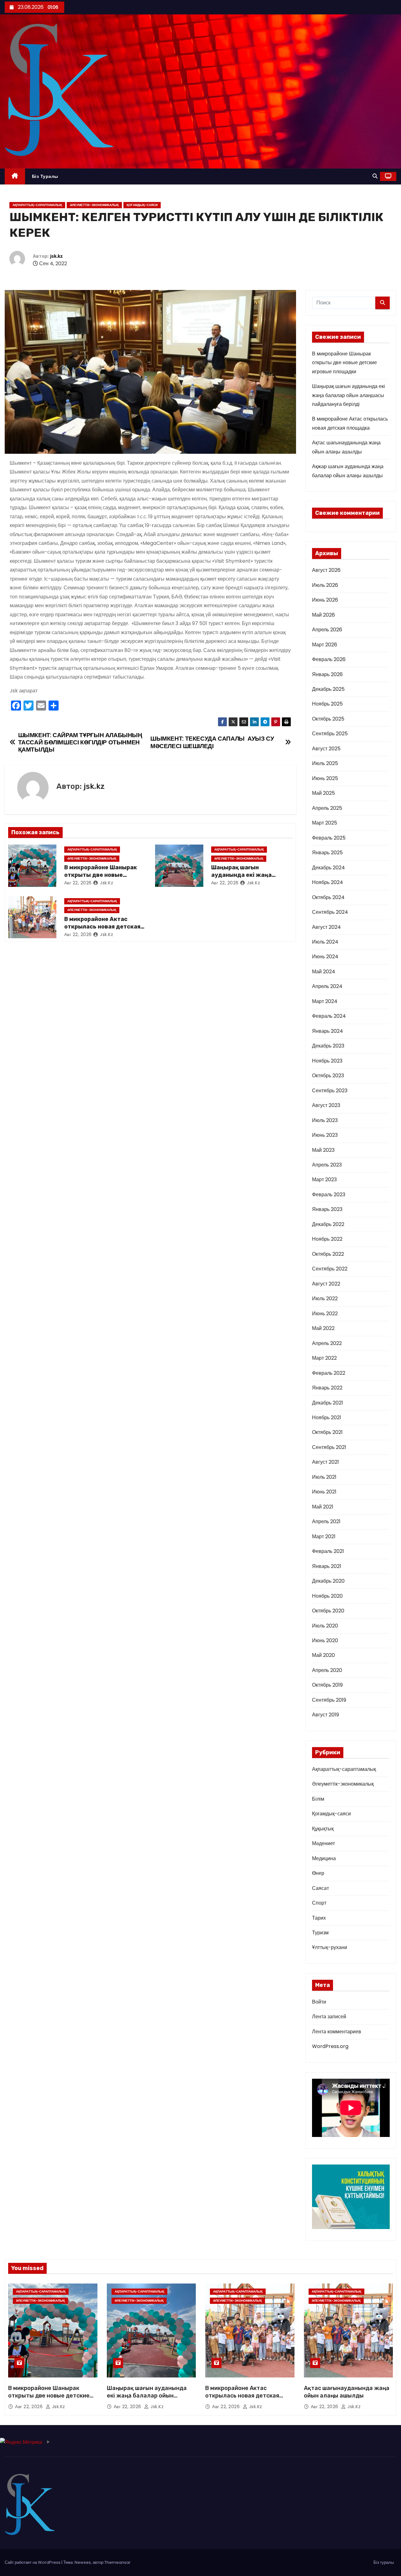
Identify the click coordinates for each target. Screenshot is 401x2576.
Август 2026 (326, 570)
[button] (375, 176)
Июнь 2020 (325, 1640)
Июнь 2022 (325, 1314)
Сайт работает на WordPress (33, 2562)
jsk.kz (57, 256)
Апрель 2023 (327, 1165)
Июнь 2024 (325, 957)
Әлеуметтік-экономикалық (94, 205)
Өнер (318, 1873)
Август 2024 (326, 927)
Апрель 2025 (327, 808)
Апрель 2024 (327, 986)
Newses (83, 2562)
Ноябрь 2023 (327, 1061)
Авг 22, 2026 (78, 883)
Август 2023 (326, 1105)
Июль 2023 (325, 1120)
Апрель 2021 (326, 1521)
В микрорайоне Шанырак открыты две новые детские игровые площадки (344, 363)
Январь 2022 (327, 1388)
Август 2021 (325, 1462)
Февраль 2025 (329, 838)
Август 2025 (326, 749)
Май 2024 (324, 972)
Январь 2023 (327, 1209)
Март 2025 (325, 823)
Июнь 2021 (324, 1492)
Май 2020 (323, 1655)
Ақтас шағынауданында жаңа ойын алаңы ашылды (347, 2392)
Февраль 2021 (328, 1551)
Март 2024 (325, 1001)
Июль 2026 (325, 585)
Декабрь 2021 (328, 1403)
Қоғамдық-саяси (142, 205)
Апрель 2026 (327, 630)
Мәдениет (323, 1843)
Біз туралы (45, 176)
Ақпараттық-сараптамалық (37, 205)
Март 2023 (324, 1179)
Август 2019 (325, 1715)
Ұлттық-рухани (330, 1947)
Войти (319, 2002)
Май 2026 (323, 615)
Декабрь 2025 (328, 689)
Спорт (319, 1903)
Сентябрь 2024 (330, 912)
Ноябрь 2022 (327, 1239)
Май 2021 (323, 1507)
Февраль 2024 (329, 1016)
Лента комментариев (337, 2032)
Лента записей (329, 2017)
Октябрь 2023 (328, 1076)
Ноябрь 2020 (327, 1596)
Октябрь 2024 (328, 897)
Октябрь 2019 (327, 1685)
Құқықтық (323, 1829)
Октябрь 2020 (328, 1611)
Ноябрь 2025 (327, 704)
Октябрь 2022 (328, 1254)
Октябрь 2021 (327, 1432)
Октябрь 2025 (328, 719)
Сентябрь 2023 (330, 1091)
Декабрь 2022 (328, 1224)
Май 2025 (323, 793)
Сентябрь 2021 (329, 1447)
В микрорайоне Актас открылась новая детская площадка (102, 927)
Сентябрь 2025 (330, 734)
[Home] (15, 176)
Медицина (324, 1858)
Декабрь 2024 (328, 868)
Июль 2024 (325, 942)
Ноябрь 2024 (328, 882)
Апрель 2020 (327, 1670)
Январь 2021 (327, 1566)
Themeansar (117, 2562)
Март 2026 (325, 645)
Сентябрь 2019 (329, 1700)
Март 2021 (324, 1536)
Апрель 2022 (327, 1343)
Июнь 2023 (325, 1135)
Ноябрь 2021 (327, 1417)
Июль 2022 (325, 1298)
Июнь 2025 (325, 778)
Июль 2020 (325, 1626)
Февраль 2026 (329, 659)
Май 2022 (323, 1328)
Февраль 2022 (329, 1373)
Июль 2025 (325, 763)
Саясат (320, 1888)
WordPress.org (330, 2046)
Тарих (319, 1918)
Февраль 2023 (329, 1195)
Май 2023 (323, 1150)
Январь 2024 (328, 1031)
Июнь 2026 (325, 600)
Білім (318, 1799)
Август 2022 (326, 1284)
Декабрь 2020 (328, 1581)
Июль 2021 (324, 1477)
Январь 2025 (327, 853)
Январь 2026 (327, 674)
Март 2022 (324, 1358)
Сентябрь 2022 (330, 1269)
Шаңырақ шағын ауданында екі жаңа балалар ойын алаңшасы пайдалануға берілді (349, 395)
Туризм (320, 1933)
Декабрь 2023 (328, 1046)
